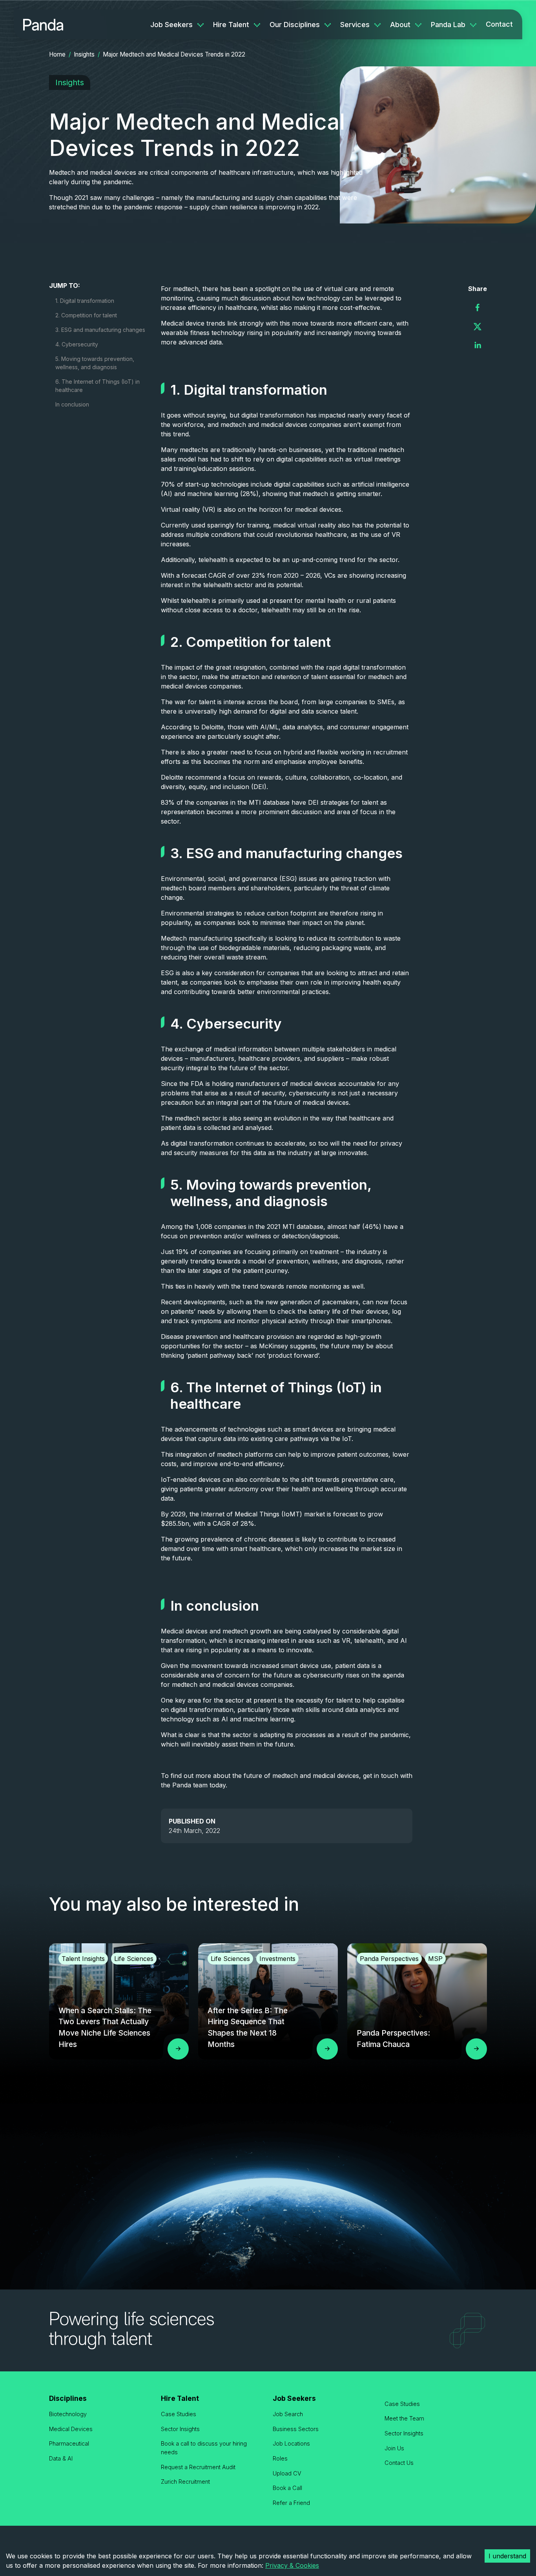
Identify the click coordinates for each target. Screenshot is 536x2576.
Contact (499, 24)
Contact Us (399, 2463)
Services (355, 25)
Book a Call (287, 2488)
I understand (507, 2556)
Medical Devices (71, 2429)
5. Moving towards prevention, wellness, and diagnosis (95, 363)
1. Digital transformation (85, 301)
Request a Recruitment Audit (198, 2467)
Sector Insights (180, 2429)
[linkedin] (478, 345)
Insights (84, 54)
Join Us (394, 2448)
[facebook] (478, 308)
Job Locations (291, 2443)
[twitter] (478, 326)
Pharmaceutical (69, 2443)
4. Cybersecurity (77, 344)
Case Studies (179, 2414)
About (400, 25)
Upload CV (287, 2473)
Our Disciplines (295, 25)
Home (57, 54)
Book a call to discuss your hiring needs (204, 2448)
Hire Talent (231, 25)
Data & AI (61, 2458)
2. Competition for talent (86, 315)
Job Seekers (171, 25)
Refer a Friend (291, 2503)
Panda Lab (448, 25)
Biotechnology (68, 2414)
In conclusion (72, 404)
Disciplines (68, 2398)
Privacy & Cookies (292, 2565)
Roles (280, 2458)
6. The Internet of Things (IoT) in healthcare (98, 386)
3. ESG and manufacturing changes (100, 330)
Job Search (288, 2414)
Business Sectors (296, 2429)
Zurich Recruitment (185, 2482)
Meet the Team (404, 2418)
